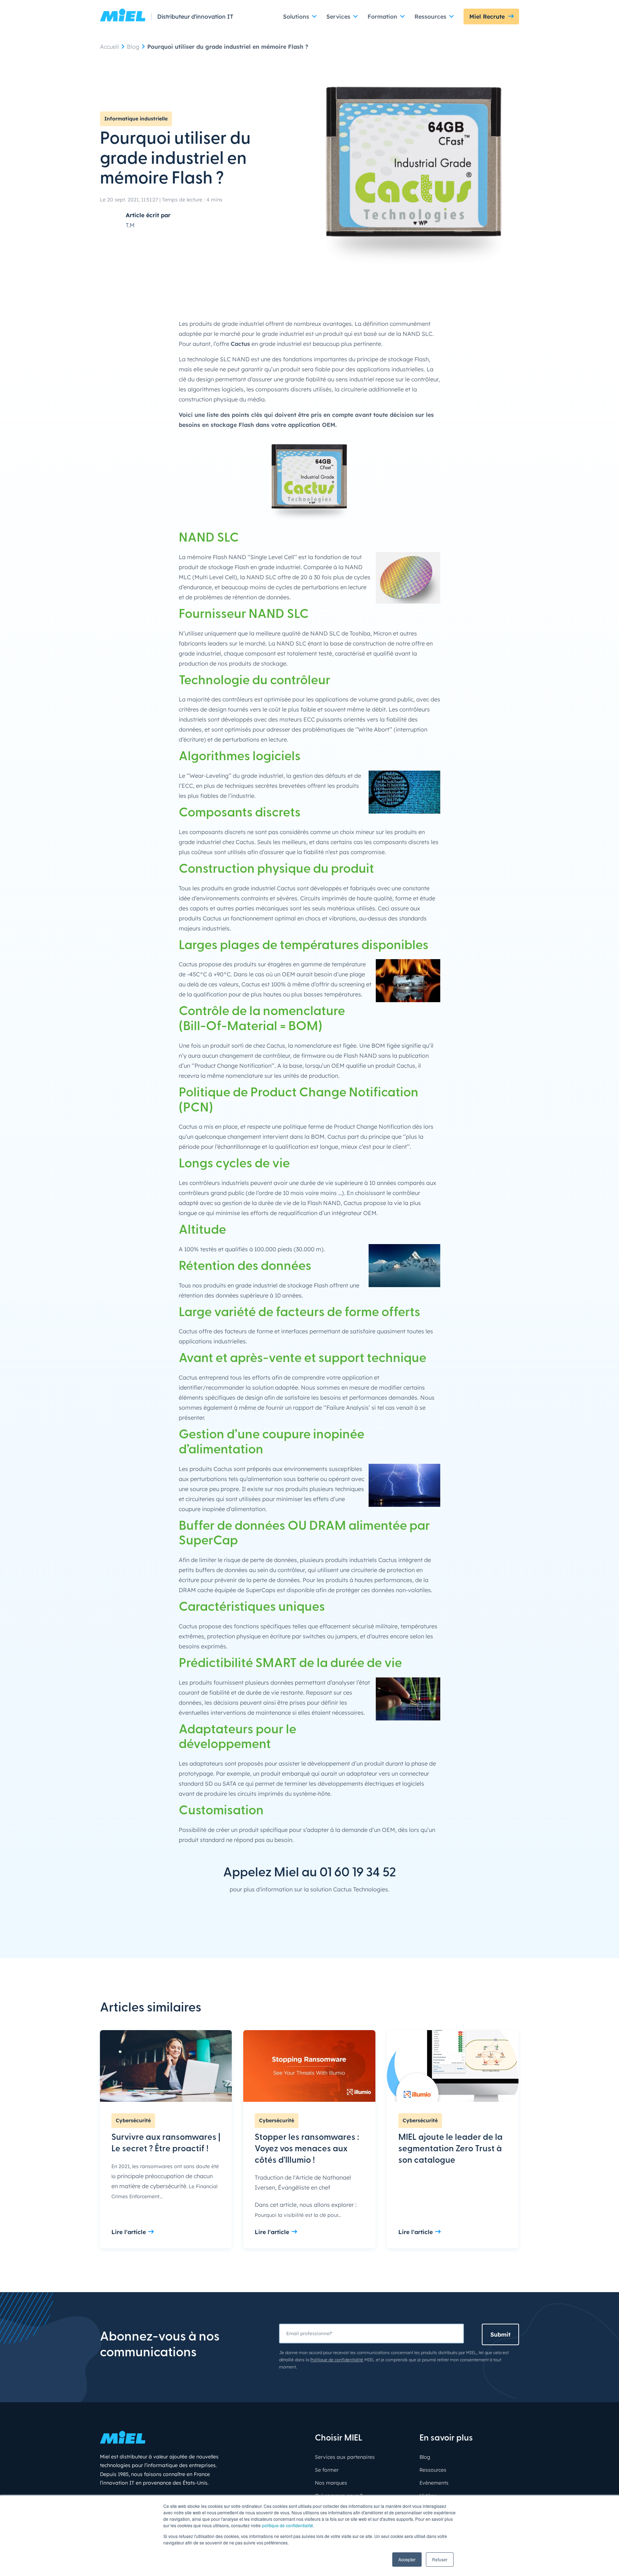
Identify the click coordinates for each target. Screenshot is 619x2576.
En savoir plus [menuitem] (446, 2438)
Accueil (109, 47)
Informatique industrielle (136, 119)
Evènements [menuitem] (434, 2483)
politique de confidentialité (287, 2525)
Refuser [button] (440, 2559)
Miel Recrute (487, 16)
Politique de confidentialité (337, 2360)
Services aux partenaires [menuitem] (345, 2457)
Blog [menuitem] (425, 2457)
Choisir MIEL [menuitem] (339, 2438)
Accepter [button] (407, 2559)
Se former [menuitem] (327, 2470)
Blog (133, 47)
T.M (130, 225)
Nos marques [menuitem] (331, 2483)
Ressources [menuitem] (433, 2470)
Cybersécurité (133, 2120)
